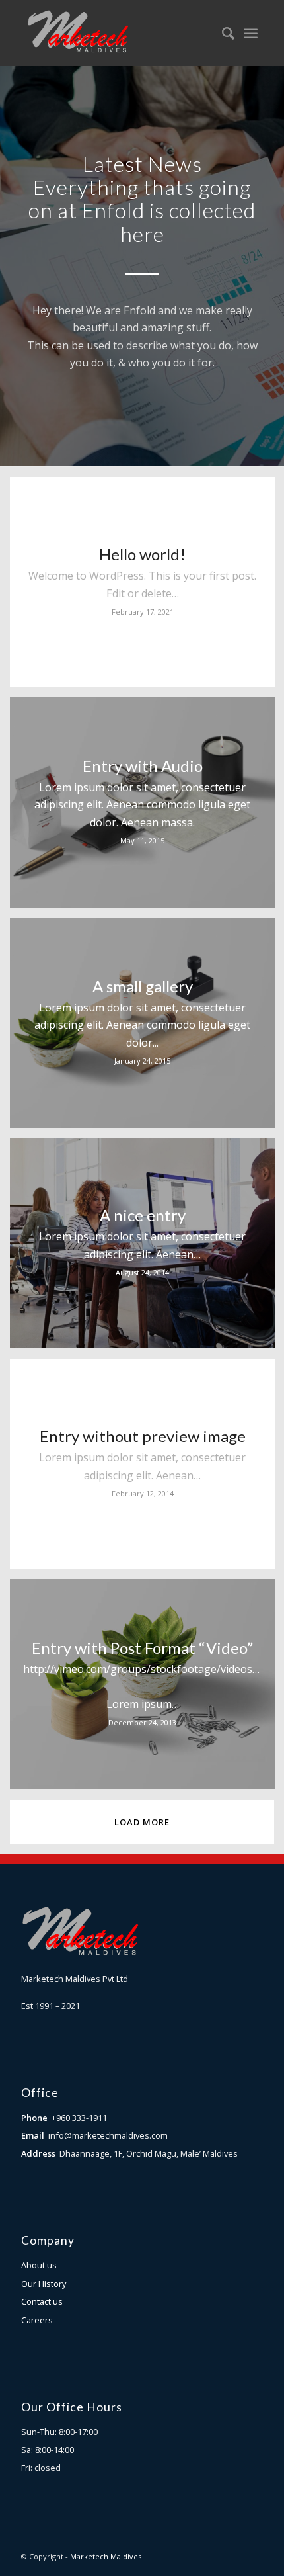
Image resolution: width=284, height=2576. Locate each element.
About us (39, 2265)
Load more (142, 1822)
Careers (37, 2320)
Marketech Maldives (106, 2556)
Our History (44, 2284)
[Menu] (251, 33)
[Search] (222, 33)
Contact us (42, 2301)
